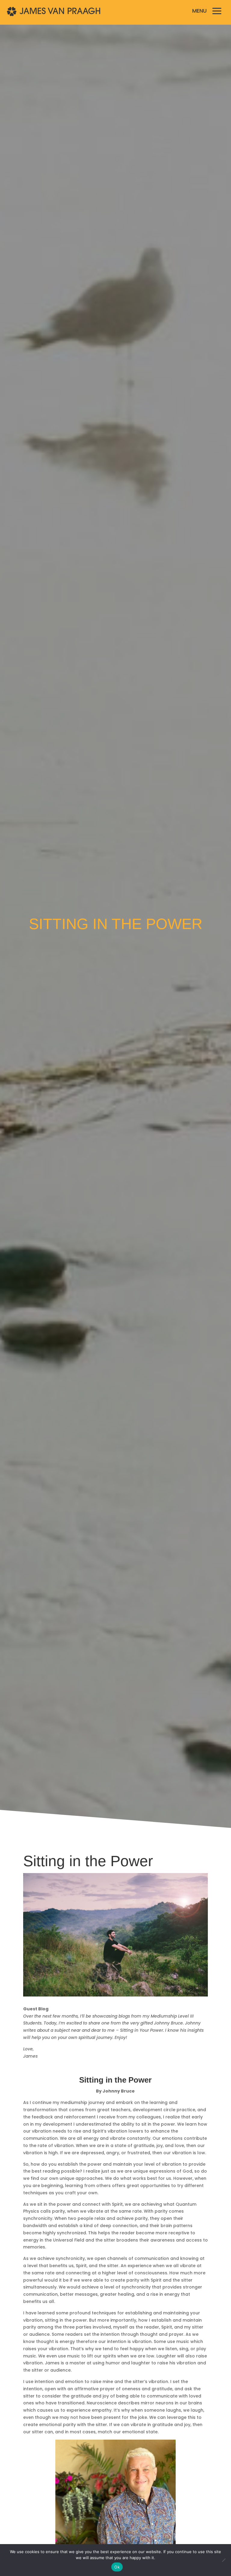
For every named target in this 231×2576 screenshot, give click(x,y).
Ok (117, 2567)
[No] (223, 2560)
